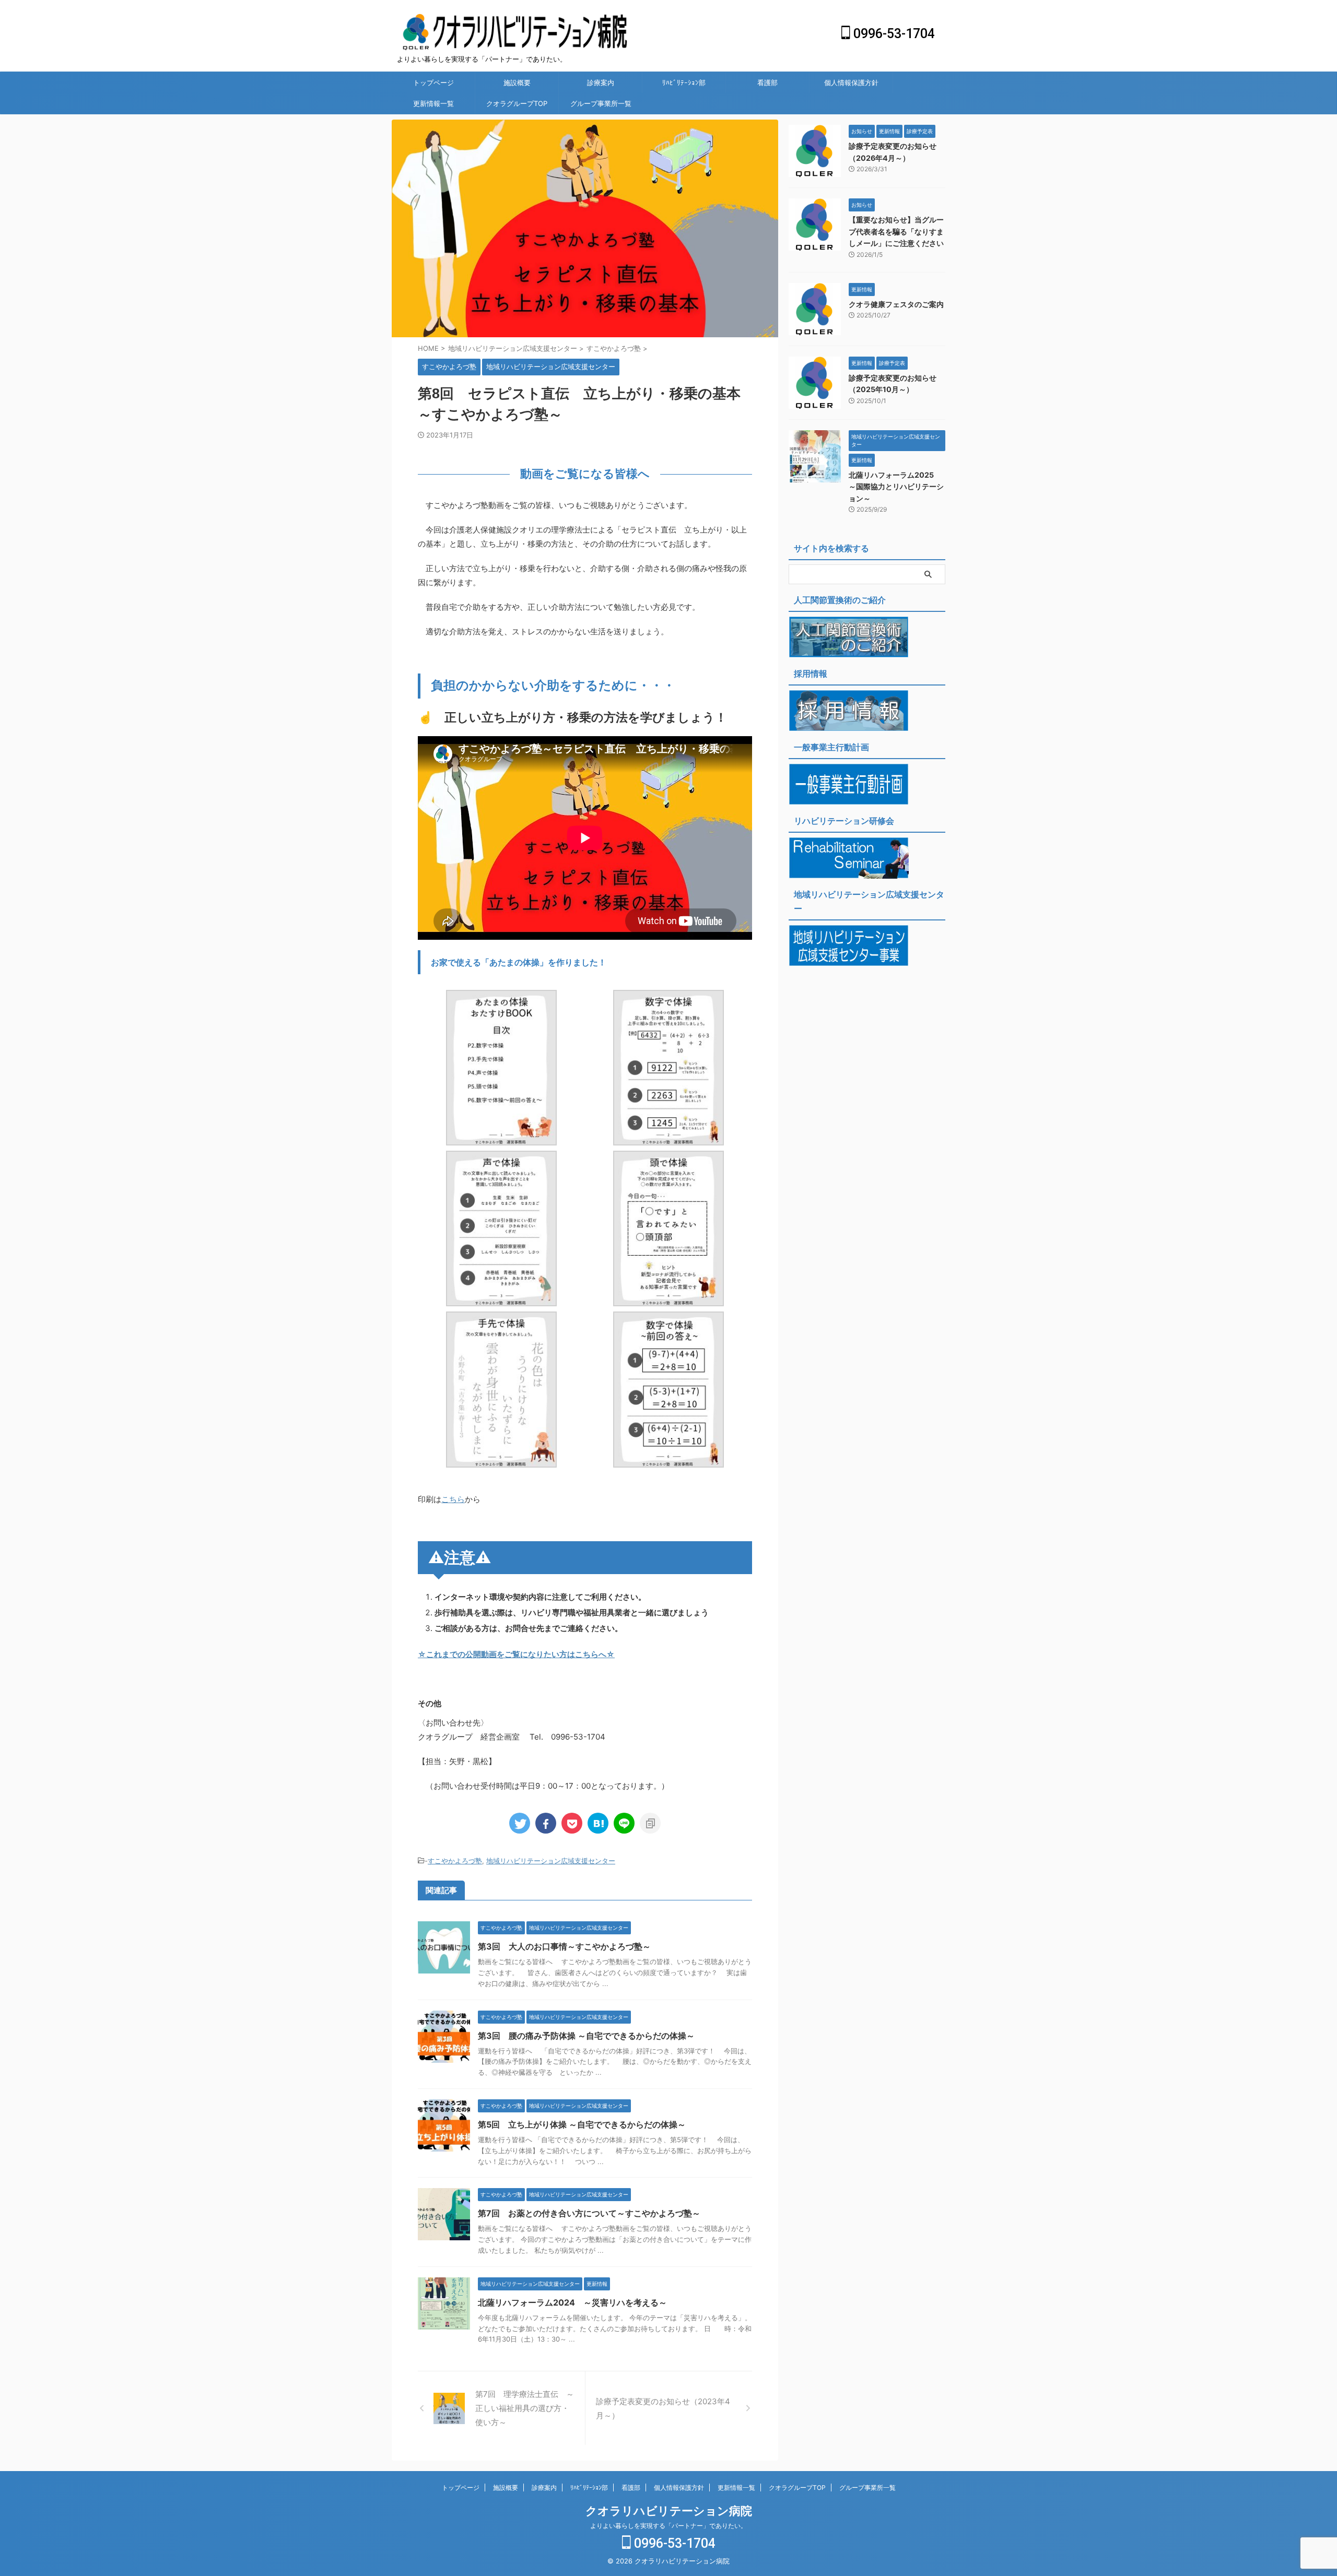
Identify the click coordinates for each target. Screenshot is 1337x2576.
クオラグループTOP (517, 103)
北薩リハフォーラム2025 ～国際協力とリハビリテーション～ (896, 487)
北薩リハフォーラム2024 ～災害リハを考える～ (572, 2302)
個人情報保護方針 (851, 82)
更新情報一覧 (433, 103)
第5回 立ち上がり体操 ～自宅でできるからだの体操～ (582, 2124)
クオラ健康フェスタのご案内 (896, 304)
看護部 (767, 82)
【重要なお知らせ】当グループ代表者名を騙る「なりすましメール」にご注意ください (896, 231)
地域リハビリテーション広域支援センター (551, 1861)
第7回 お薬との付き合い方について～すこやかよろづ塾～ (589, 2213)
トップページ (433, 82)
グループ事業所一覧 (601, 103)
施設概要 (517, 82)
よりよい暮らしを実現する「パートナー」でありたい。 (668, 2526)
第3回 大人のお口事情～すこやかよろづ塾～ (564, 1946)
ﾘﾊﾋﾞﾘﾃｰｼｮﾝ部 (684, 82)
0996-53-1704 (893, 34)
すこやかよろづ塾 (455, 1861)
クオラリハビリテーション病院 (669, 2511)
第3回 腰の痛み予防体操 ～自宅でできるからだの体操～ (586, 2036)
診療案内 (601, 82)
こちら (453, 1499)
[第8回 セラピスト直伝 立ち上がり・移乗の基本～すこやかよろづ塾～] (598, 1823)
